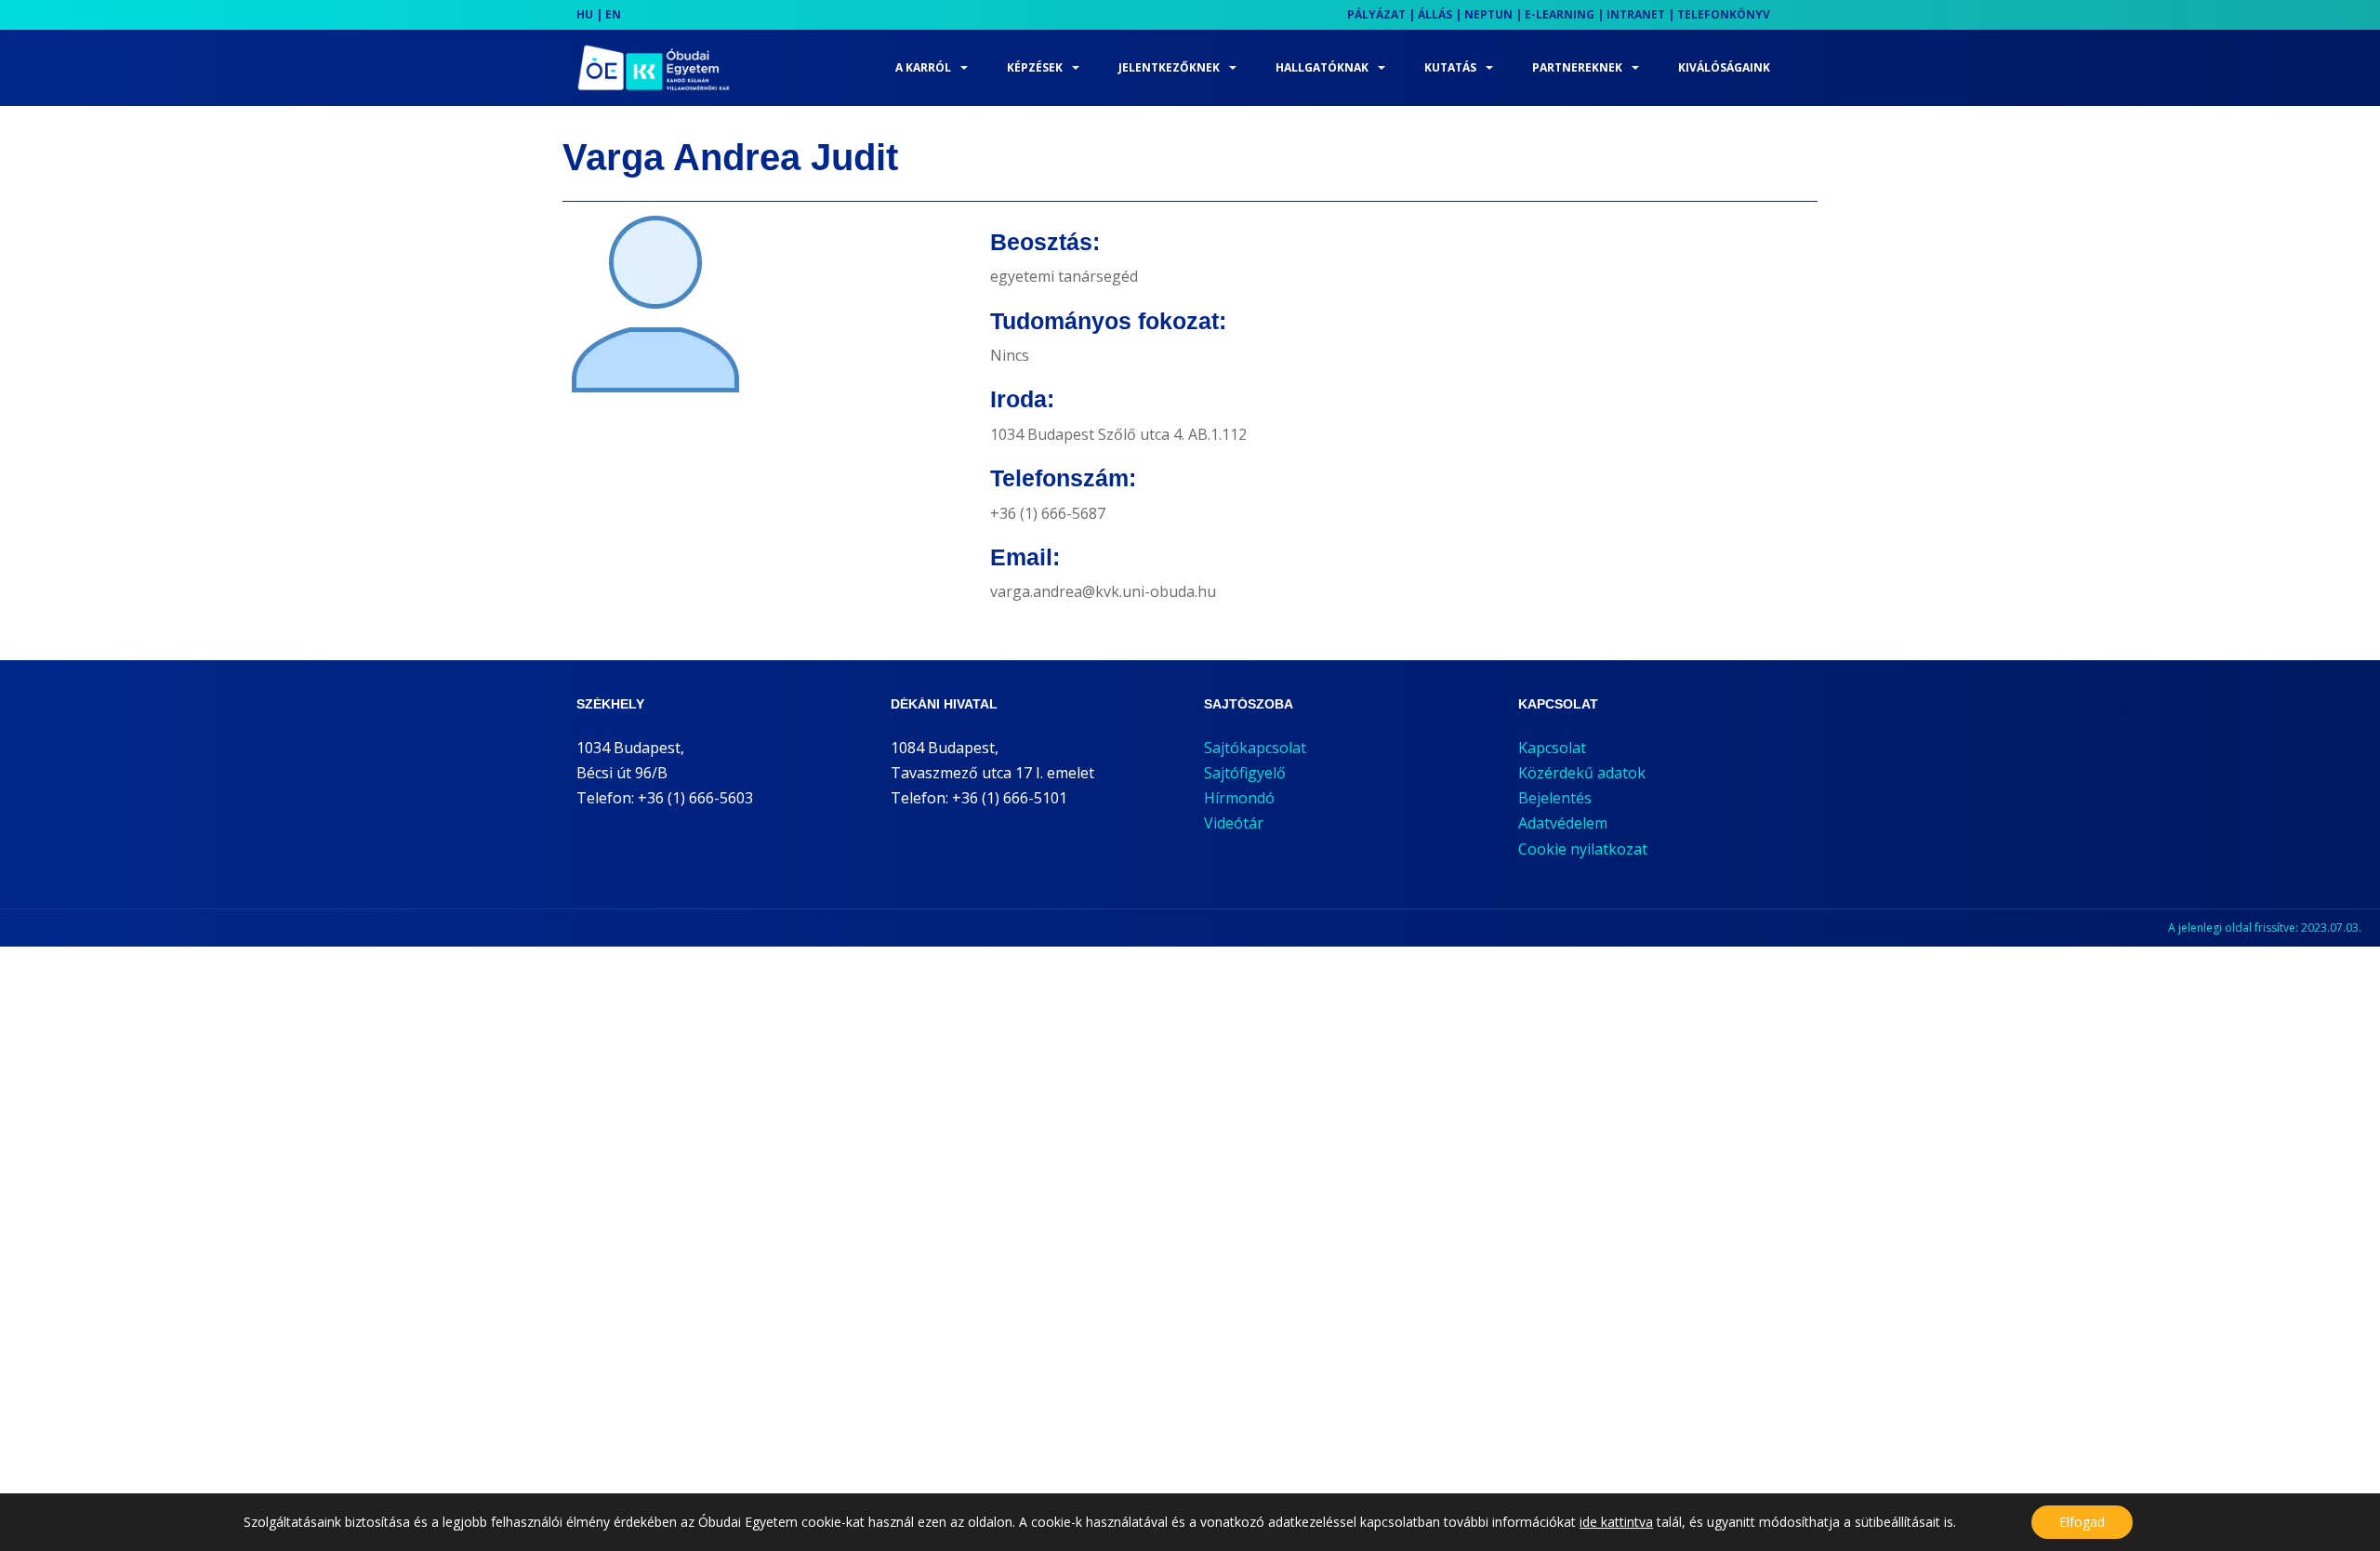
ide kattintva (1616, 1522)
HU (585, 14)
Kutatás (1450, 67)
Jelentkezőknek (1169, 67)
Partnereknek (1577, 67)
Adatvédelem (1563, 823)
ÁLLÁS (1435, 14)
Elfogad (2082, 1522)
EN (613, 14)
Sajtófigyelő (1245, 773)
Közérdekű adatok (1582, 773)
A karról (923, 67)
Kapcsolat (1552, 748)
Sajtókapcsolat (1255, 748)
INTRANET (1636, 14)
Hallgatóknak (1322, 67)
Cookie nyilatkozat (1583, 849)
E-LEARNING (1560, 14)
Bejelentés (1555, 798)
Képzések (1035, 67)
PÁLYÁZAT (1376, 14)
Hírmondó (1239, 798)
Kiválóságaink (1724, 67)
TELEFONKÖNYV (1724, 14)
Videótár (1234, 823)
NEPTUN (1488, 14)
